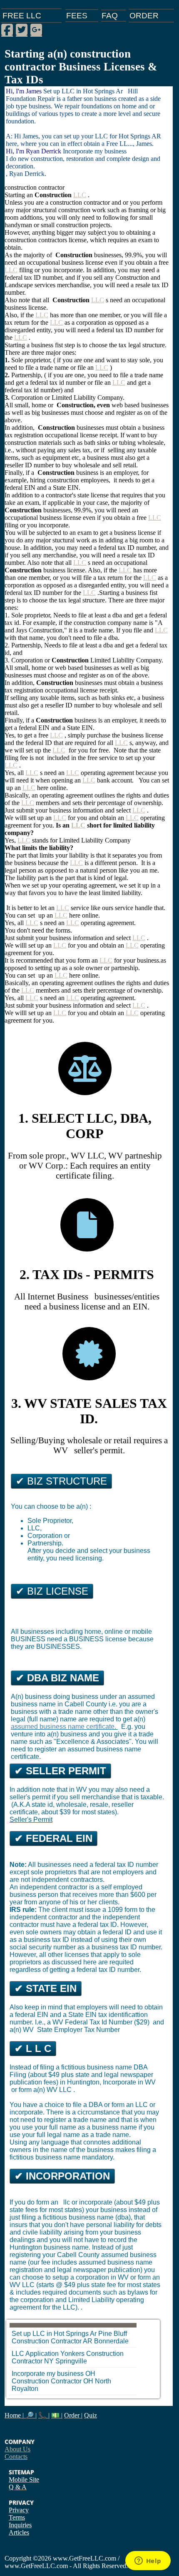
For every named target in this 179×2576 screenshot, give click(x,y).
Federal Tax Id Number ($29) (108, 2022)
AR (88, 2341)
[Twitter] (22, 30)
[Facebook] (7, 30)
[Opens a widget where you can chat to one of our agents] (148, 2561)
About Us (17, 2449)
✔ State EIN (46, 1988)
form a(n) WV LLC (46, 2090)
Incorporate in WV (129, 2082)
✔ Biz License (52, 1591)
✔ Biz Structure (61, 1481)
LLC (80, 195)
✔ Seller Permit (60, 1771)
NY (49, 2361)
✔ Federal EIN (53, 1838)
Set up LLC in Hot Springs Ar (54, 2334)
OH (88, 2381)
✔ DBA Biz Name (57, 1678)
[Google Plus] (36, 30)
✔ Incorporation (62, 2176)
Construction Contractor (47, 2341)
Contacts (16, 2457)
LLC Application (35, 2354)
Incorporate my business (48, 2374)
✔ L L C (33, 2048)
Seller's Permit (31, 1820)
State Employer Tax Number (78, 2030)
